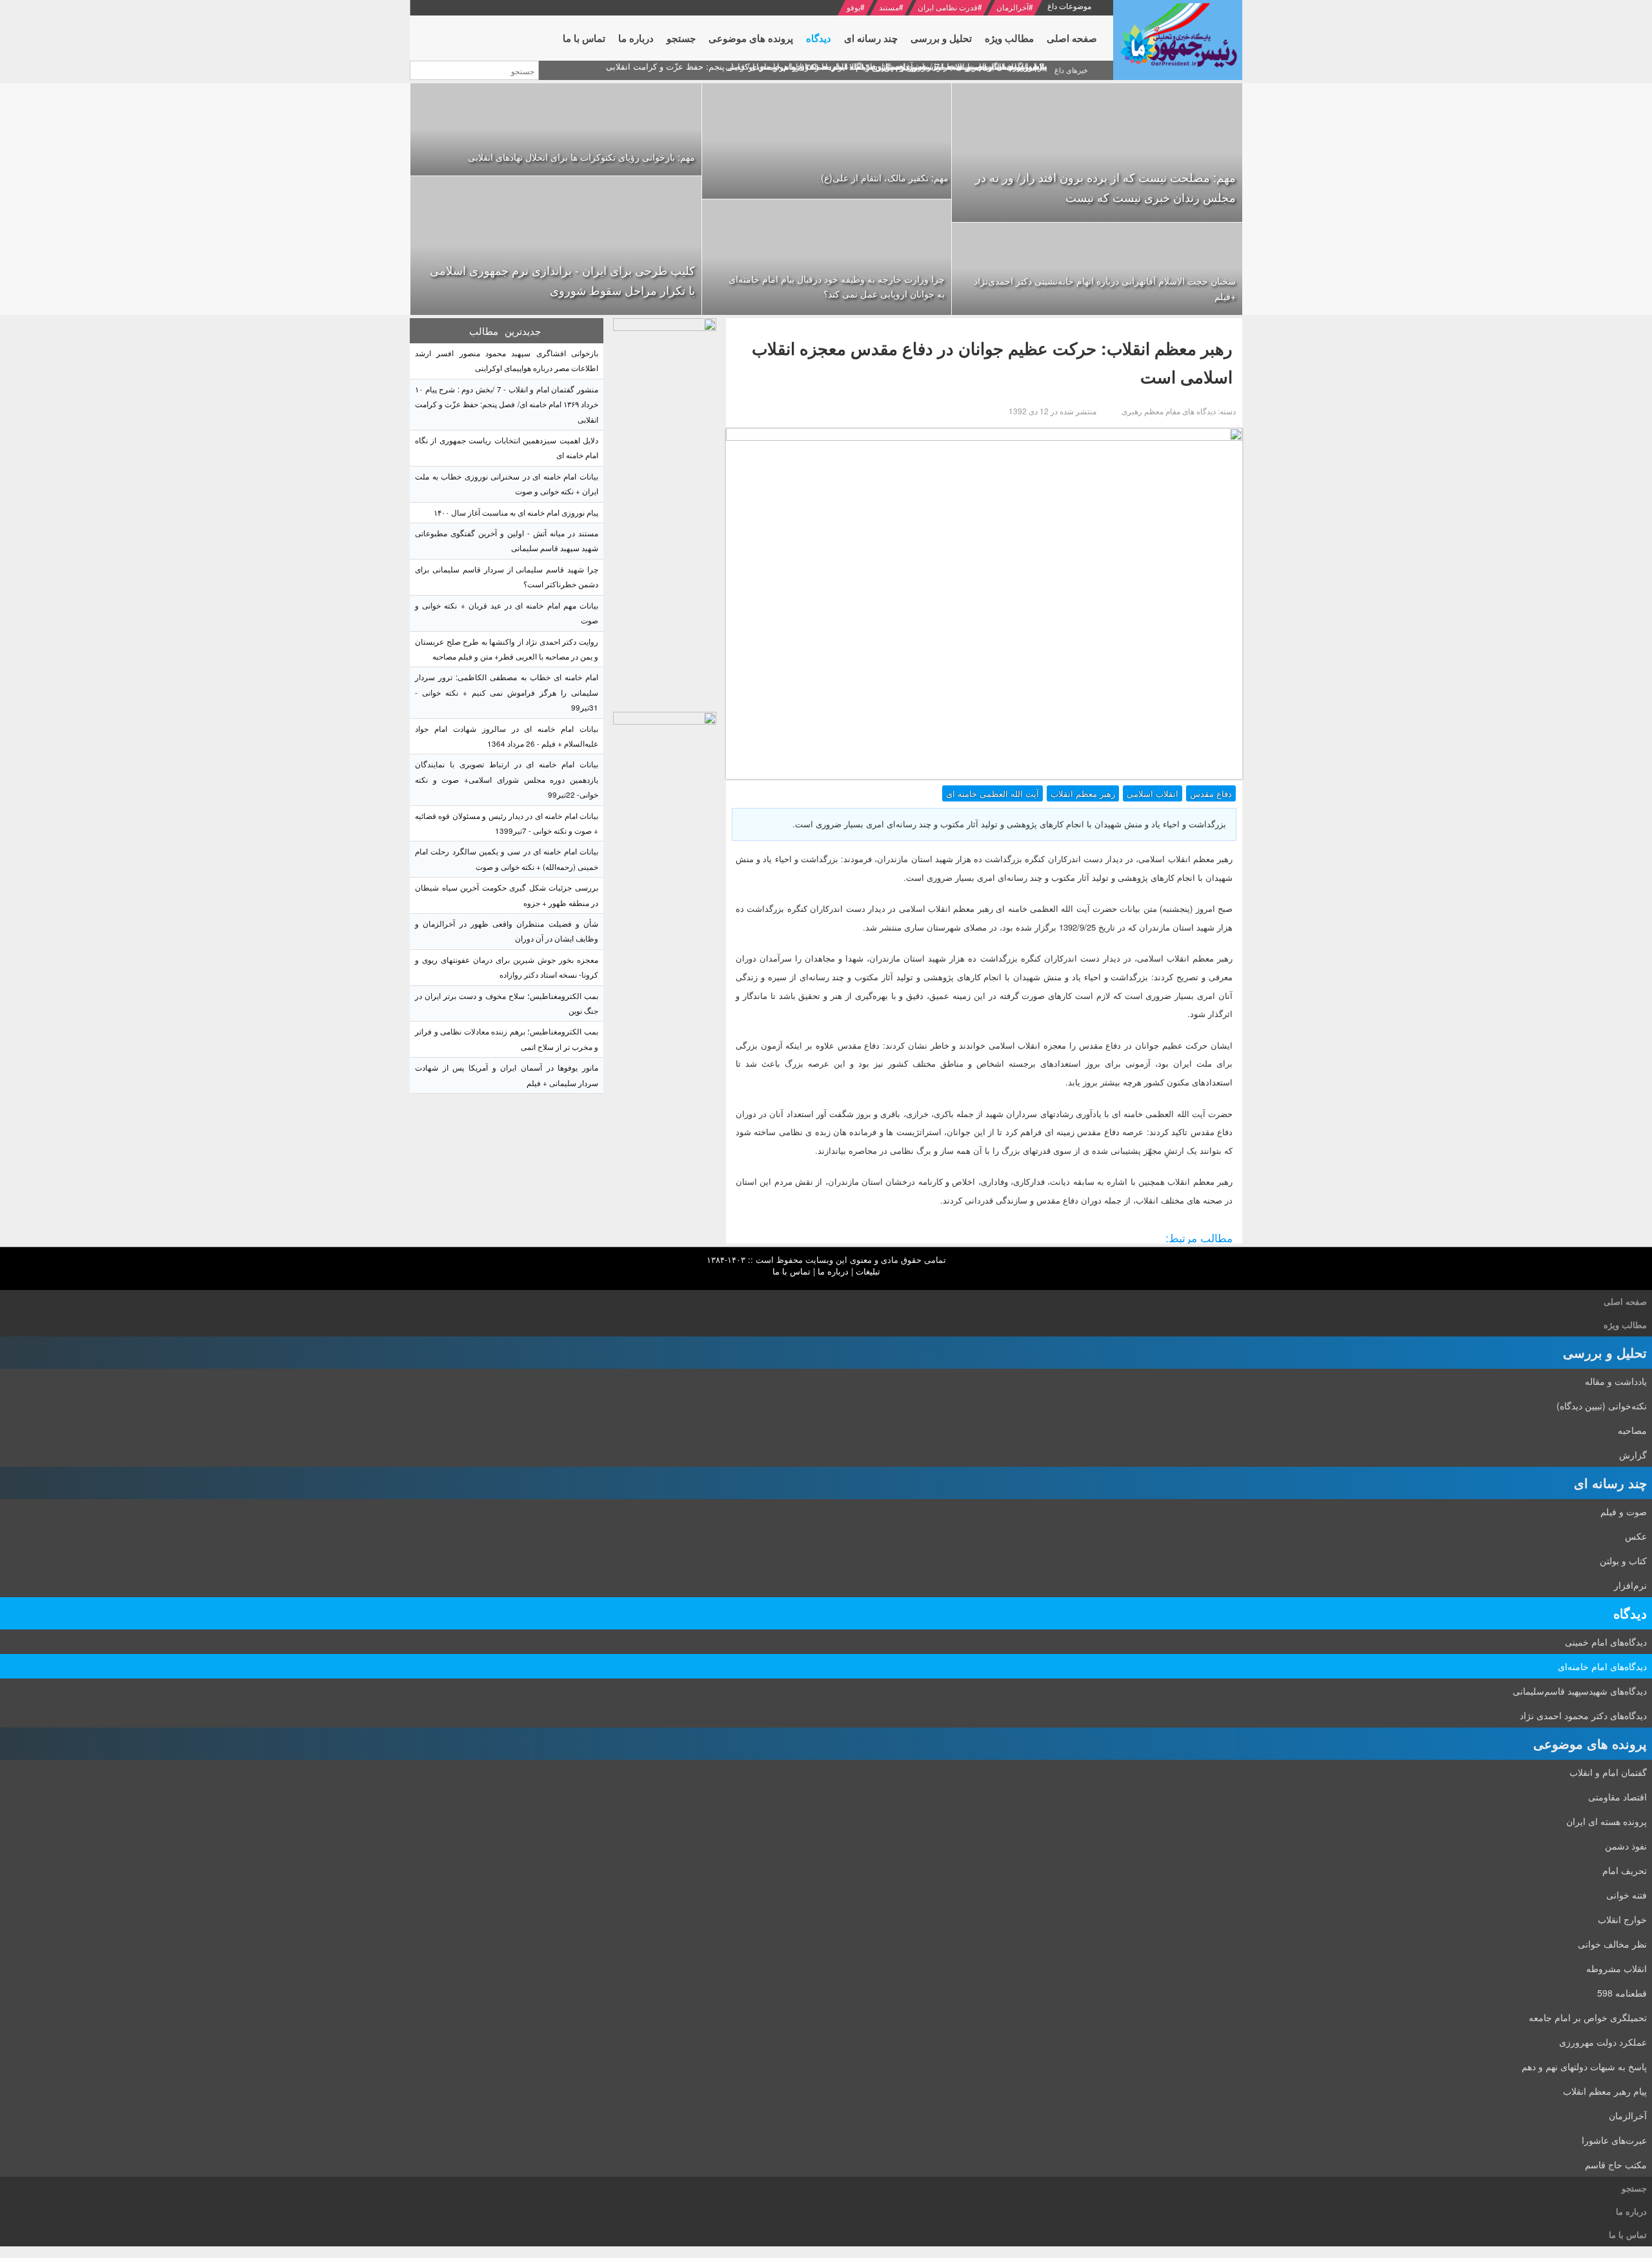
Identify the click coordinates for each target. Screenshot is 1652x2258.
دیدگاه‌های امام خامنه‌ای (1602, 1666)
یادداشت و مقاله (1616, 1381)
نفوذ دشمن (1626, 1846)
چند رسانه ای (1610, 1483)
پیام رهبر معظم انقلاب (1605, 2091)
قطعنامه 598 (1622, 1993)
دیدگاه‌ (1630, 1613)
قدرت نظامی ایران (948, 7)
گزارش (1633, 1455)
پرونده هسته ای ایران (1607, 1821)
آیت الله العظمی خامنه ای (992, 793)
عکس (1636, 1536)
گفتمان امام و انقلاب (1608, 1772)
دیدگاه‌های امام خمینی (1606, 1642)
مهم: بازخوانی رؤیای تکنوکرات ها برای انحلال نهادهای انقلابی (581, 157)
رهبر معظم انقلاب (1083, 793)
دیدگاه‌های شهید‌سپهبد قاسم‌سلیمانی (1580, 1691)
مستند (889, 7)
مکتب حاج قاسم (1616, 2164)
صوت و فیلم (1624, 1511)
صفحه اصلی (1625, 1301)
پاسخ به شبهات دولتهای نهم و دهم (1584, 2066)
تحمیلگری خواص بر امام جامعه (1588, 2017)
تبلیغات (868, 1271)
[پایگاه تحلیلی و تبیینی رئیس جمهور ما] (665, 512)
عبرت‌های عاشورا (1614, 2140)
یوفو (853, 7)
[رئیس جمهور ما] (1178, 40)
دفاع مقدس (1211, 793)
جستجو (1634, 2188)
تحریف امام (1625, 1870)
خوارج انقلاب (1622, 1919)
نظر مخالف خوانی (1612, 1944)
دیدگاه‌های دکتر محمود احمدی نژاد (1583, 1715)
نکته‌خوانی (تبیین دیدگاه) (1602, 1406)
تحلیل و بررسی (1605, 1352)
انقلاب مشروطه (1617, 1968)
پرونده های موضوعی (1590, 1743)
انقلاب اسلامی (1153, 793)
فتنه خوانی (1627, 1895)
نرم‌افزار (1630, 1585)
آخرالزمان (1012, 7)
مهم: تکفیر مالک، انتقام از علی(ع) (885, 177)
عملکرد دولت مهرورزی (1603, 2042)
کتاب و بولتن (1623, 1560)
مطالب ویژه (1625, 1325)
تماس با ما (791, 1271)
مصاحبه (1632, 1430)
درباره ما (833, 1271)
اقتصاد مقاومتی (1617, 1797)
